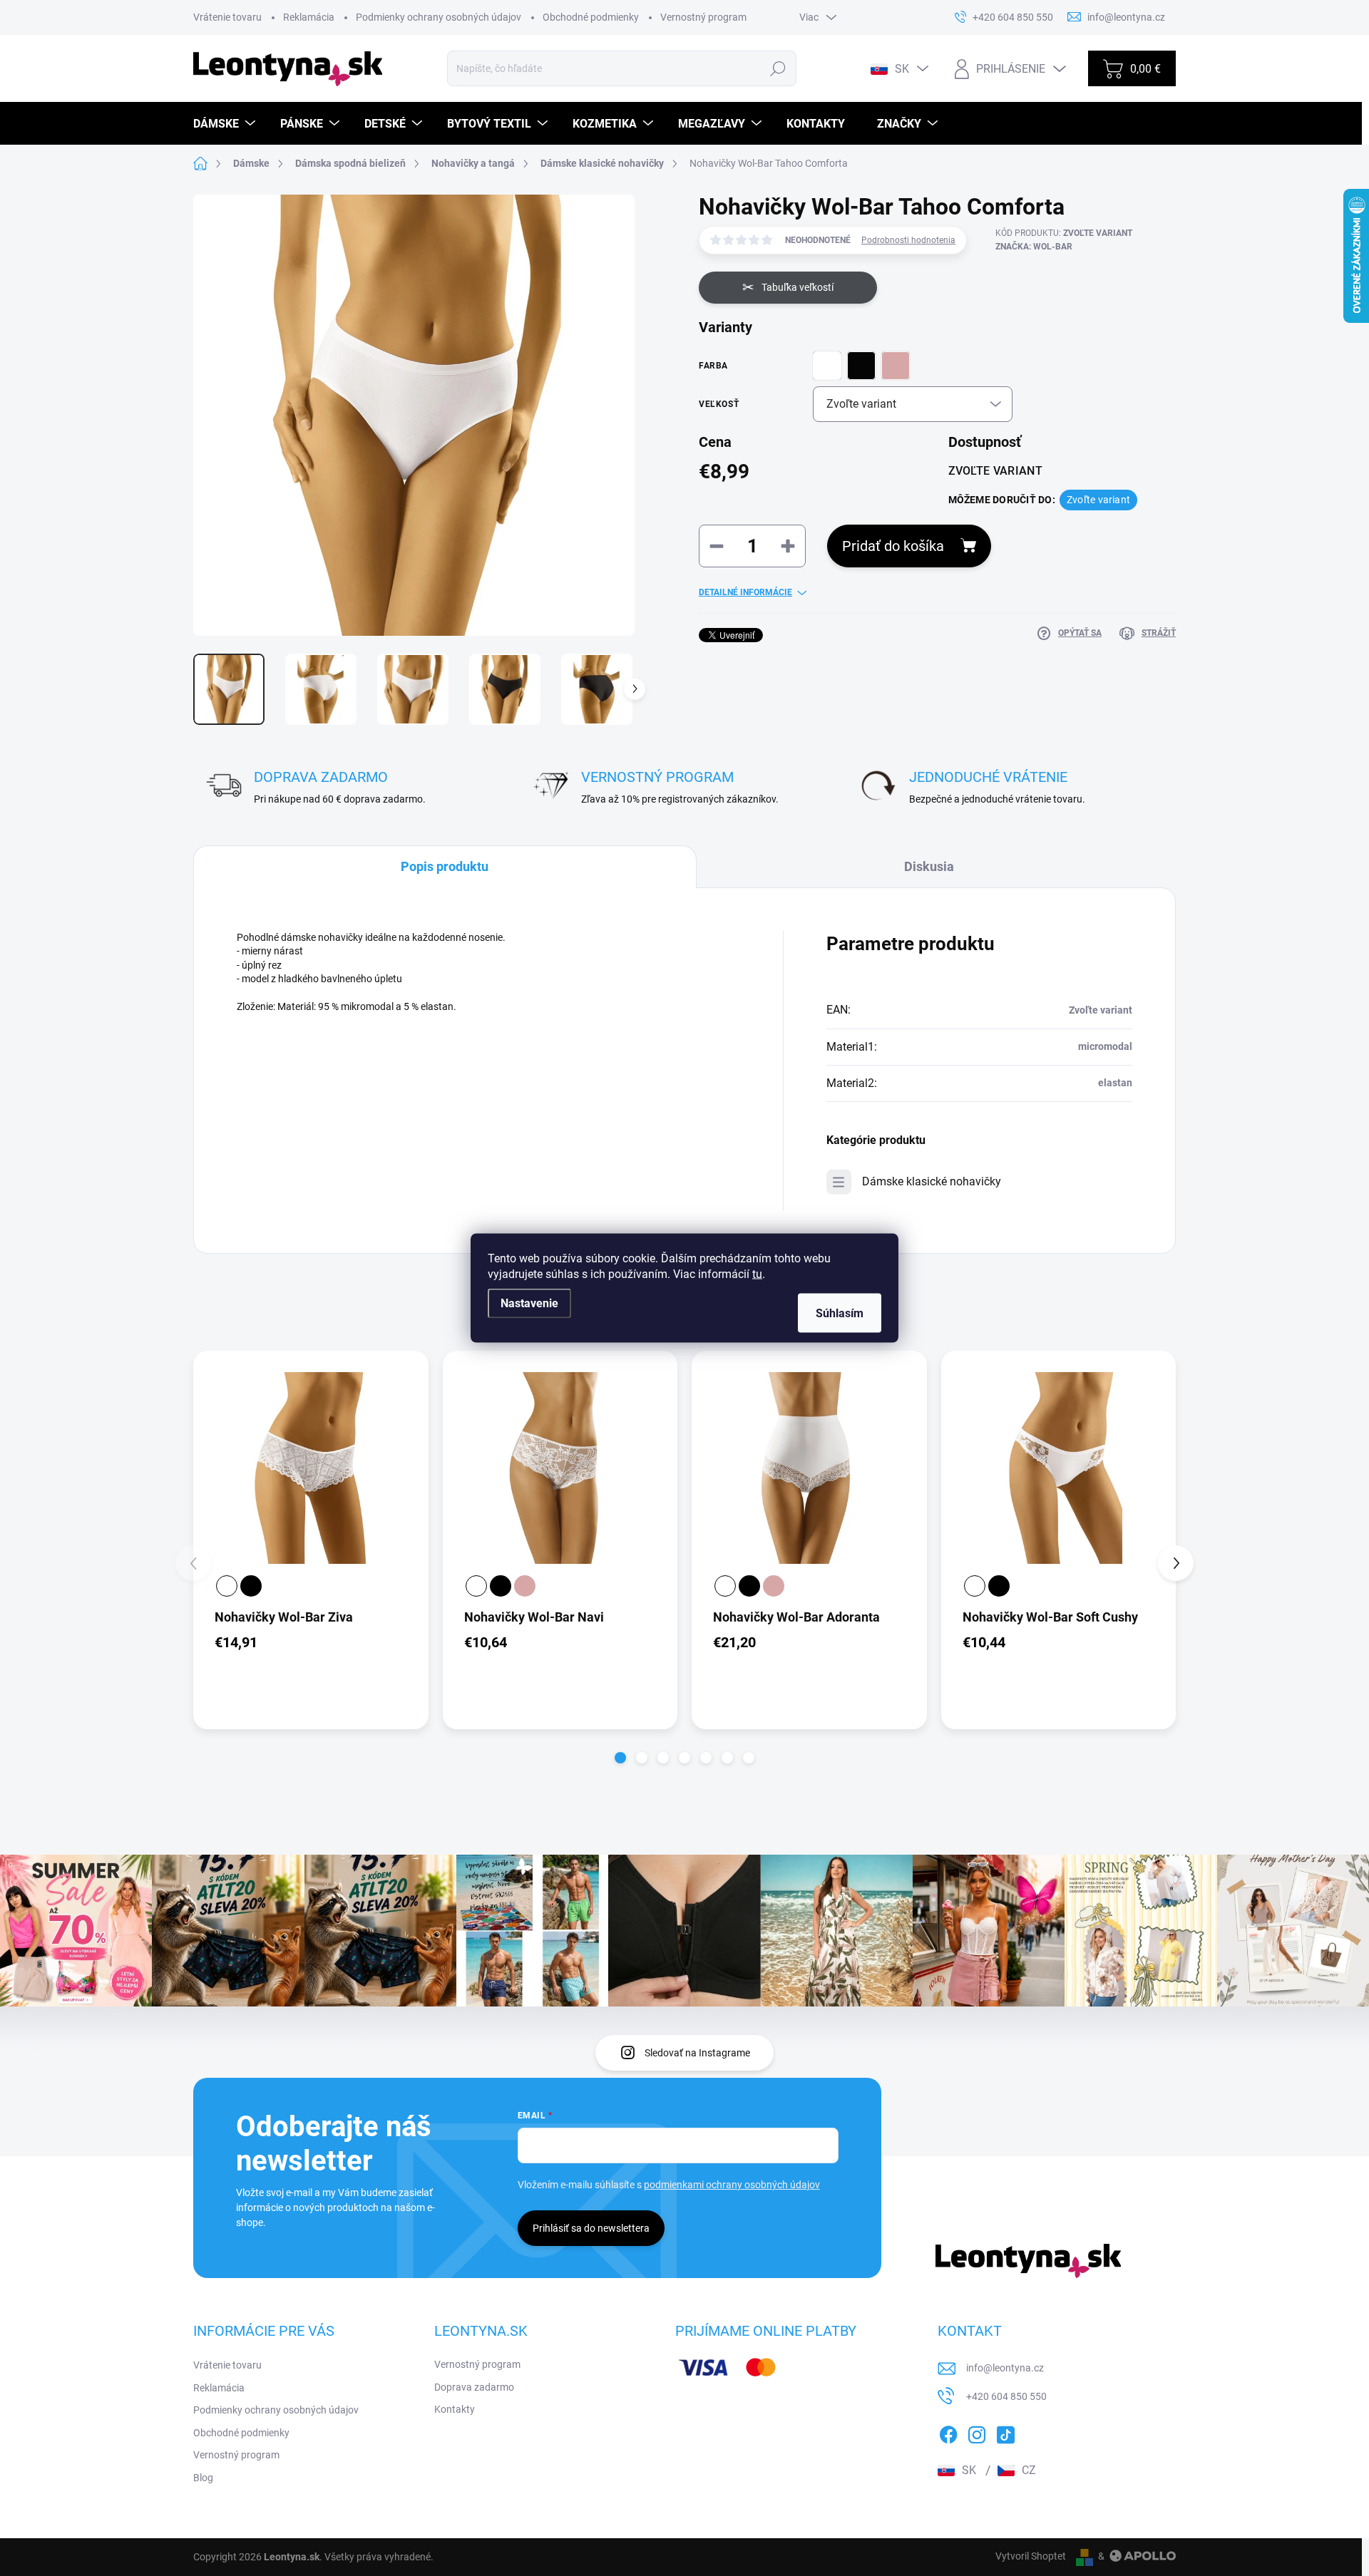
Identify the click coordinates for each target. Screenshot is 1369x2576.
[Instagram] (977, 2432)
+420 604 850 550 (1006, 2396)
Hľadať (778, 68)
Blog (203, 2478)
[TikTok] (1005, 2432)
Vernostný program (703, 17)
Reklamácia (309, 17)
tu (757, 1274)
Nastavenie (529, 1303)
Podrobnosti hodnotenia (908, 240)
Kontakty (455, 2409)
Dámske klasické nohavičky (932, 1181)
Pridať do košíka (893, 546)
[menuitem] (226, 124)
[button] (620, 1758)
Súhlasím (840, 1313)
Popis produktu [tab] (445, 866)
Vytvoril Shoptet (1031, 2556)
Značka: (1034, 247)
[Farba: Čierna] (251, 1586)
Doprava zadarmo (474, 2387)
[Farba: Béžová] (525, 1586)
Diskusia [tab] (929, 866)
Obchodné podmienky (591, 17)
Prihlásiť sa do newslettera (591, 2228)
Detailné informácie (745, 592)
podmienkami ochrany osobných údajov (732, 2185)
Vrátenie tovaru (227, 17)
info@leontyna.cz (1005, 2368)
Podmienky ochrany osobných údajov (439, 17)
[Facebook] (948, 2432)
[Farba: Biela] (227, 1586)
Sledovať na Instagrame (697, 2053)
